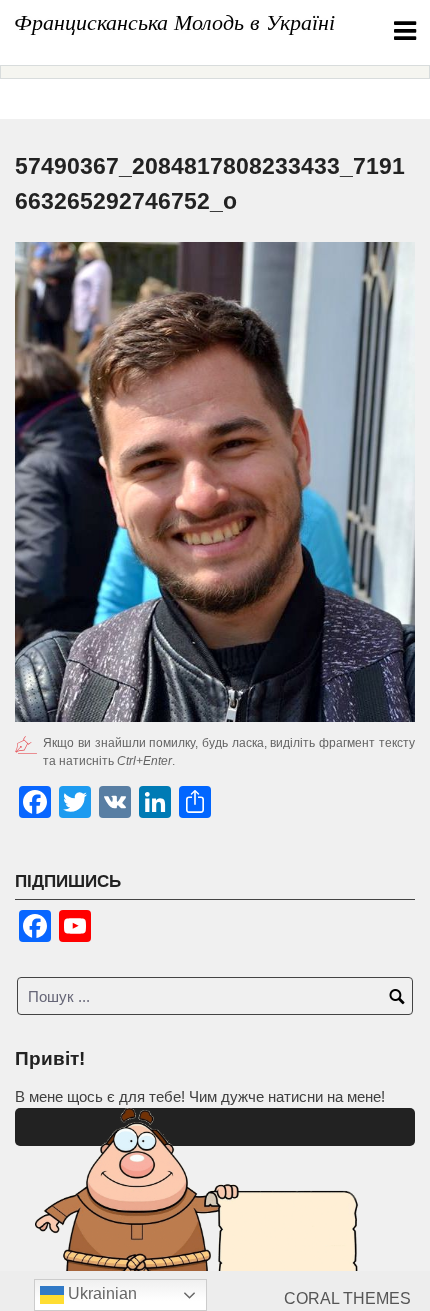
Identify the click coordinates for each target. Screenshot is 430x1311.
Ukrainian (100, 1293)
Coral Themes (347, 1298)
